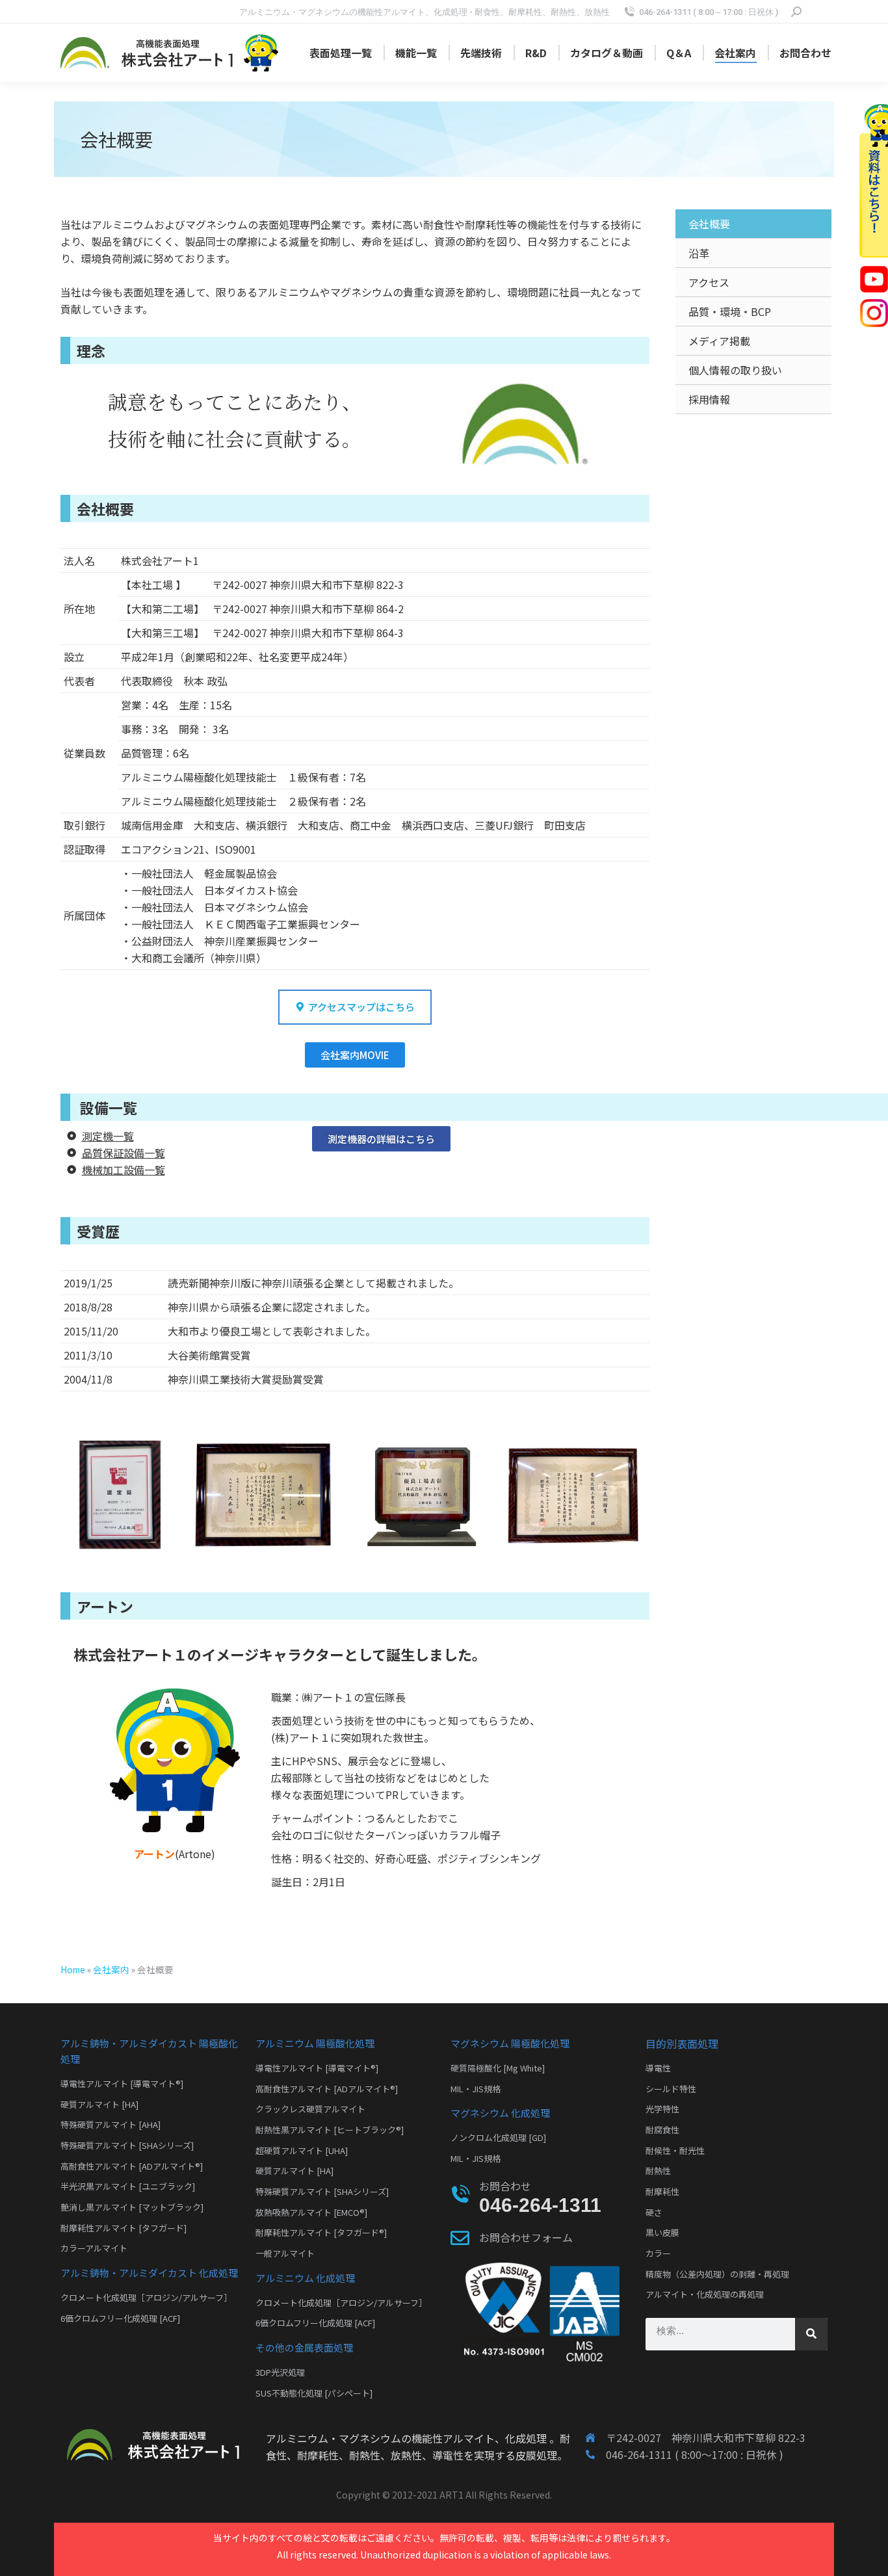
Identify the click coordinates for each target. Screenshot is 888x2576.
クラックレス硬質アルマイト (310, 2109)
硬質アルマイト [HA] (99, 2104)
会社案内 (111, 1969)
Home (73, 1969)
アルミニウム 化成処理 (305, 2278)
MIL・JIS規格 (476, 2089)
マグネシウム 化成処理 (500, 2113)
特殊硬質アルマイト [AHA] (111, 2124)
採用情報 (709, 399)
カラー (658, 2253)
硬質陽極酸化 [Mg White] (498, 2068)
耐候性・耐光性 (675, 2150)
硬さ (654, 2212)
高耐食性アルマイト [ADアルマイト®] (132, 2166)
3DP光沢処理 (280, 2372)
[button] (355, 1007)
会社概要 (709, 224)
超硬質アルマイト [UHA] (302, 2150)
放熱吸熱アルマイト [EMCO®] (311, 2212)
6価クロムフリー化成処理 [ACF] (120, 2318)
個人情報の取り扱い (735, 370)
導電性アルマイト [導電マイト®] (122, 2083)
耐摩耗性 (662, 2191)
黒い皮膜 (662, 2232)
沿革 (699, 253)
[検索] (811, 2334)
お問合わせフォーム (526, 2237)
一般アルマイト (285, 2253)
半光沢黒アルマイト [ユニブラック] (128, 2186)
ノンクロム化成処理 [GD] (498, 2137)
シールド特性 (671, 2089)
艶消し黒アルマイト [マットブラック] (132, 2207)
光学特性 (662, 2109)
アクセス (709, 282)
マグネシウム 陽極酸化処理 (510, 2043)
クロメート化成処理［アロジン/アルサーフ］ (146, 2297)
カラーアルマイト (94, 2248)
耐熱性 (658, 2171)
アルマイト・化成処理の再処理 (705, 2294)
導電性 (658, 2068)
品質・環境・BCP (730, 311)
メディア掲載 (719, 341)
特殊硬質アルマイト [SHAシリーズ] (127, 2145)
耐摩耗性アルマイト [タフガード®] (321, 2232)
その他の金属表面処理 (304, 2347)
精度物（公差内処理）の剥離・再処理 (717, 2274)
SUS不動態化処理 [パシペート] (314, 2393)
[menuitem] (341, 53)
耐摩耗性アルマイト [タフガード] (124, 2228)
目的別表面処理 (682, 2044)
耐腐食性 (662, 2130)
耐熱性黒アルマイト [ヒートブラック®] (330, 2130)
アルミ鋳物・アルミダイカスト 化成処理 (149, 2273)
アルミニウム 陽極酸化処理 (315, 2043)
